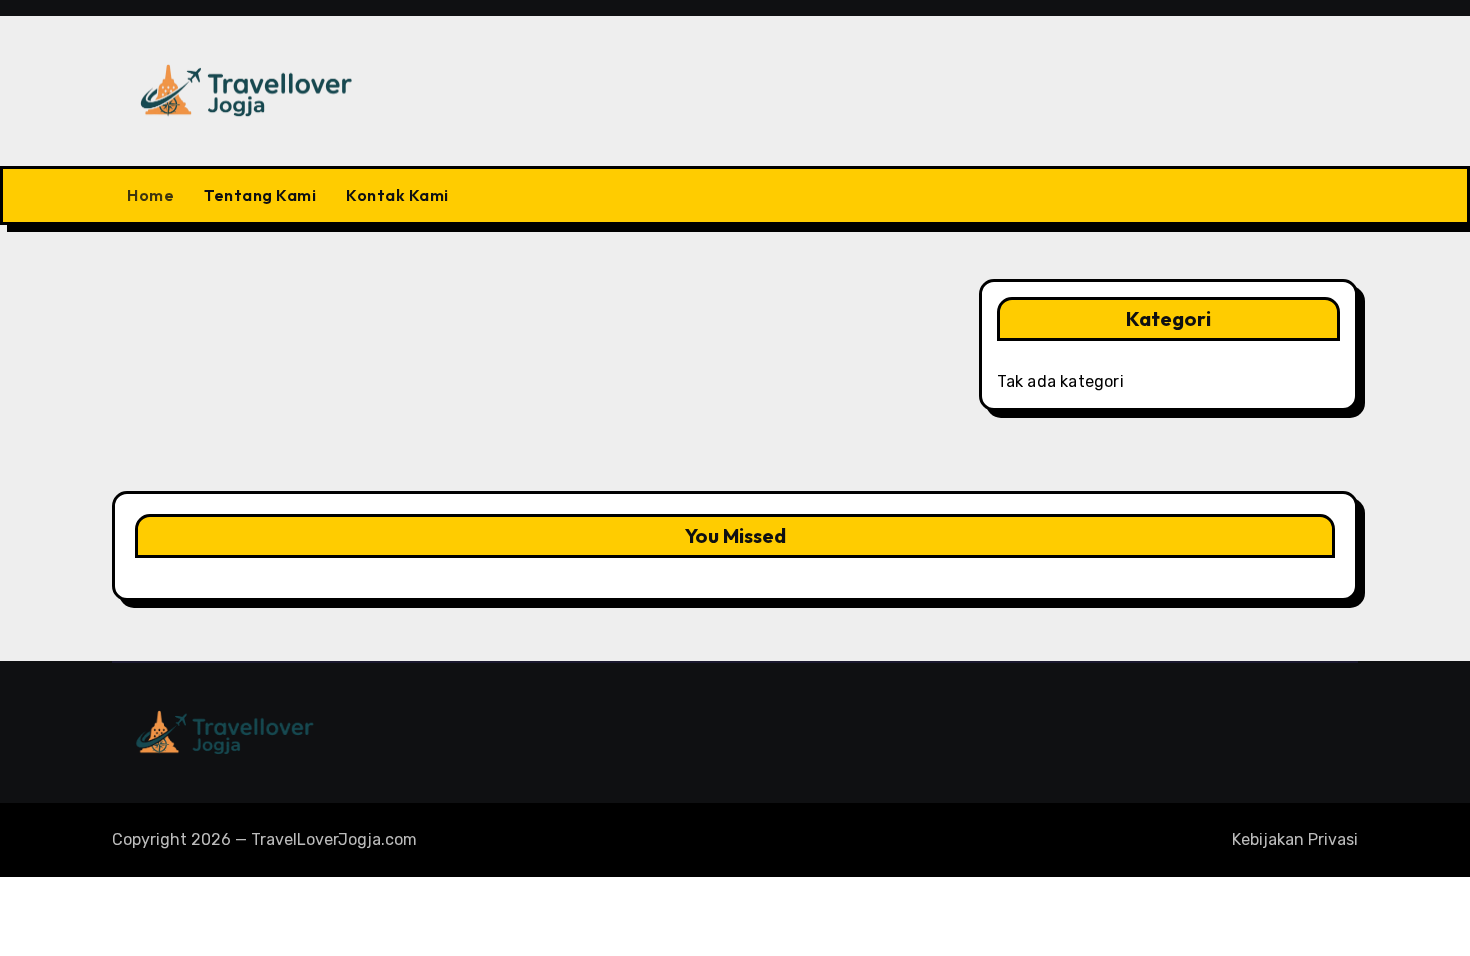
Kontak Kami (397, 195)
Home (150, 195)
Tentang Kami (260, 195)
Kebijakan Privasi (1295, 839)
